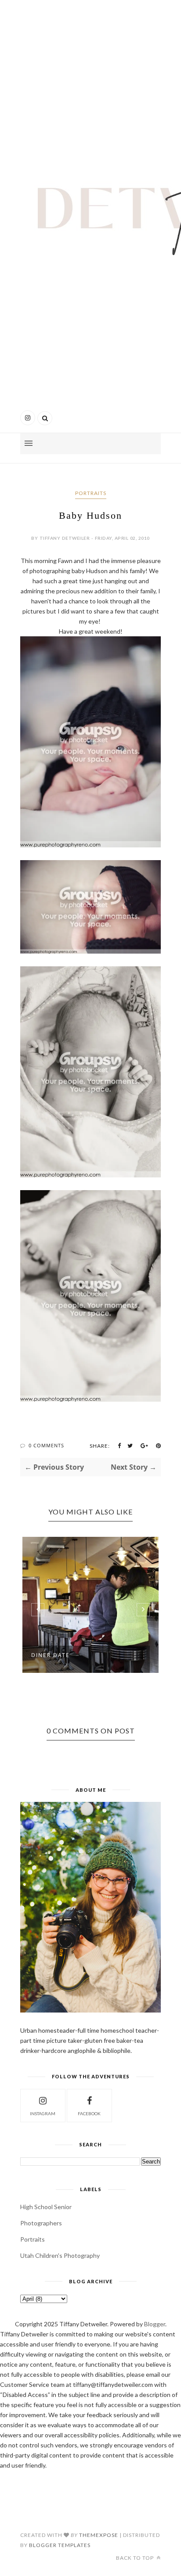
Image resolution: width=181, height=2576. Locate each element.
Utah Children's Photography (60, 2255)
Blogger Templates (60, 2545)
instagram (43, 2113)
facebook (89, 2113)
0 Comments (46, 1445)
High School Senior (46, 2207)
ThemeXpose (99, 2535)
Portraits (91, 493)
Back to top (136, 2558)
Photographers (41, 2223)
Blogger (155, 2324)
